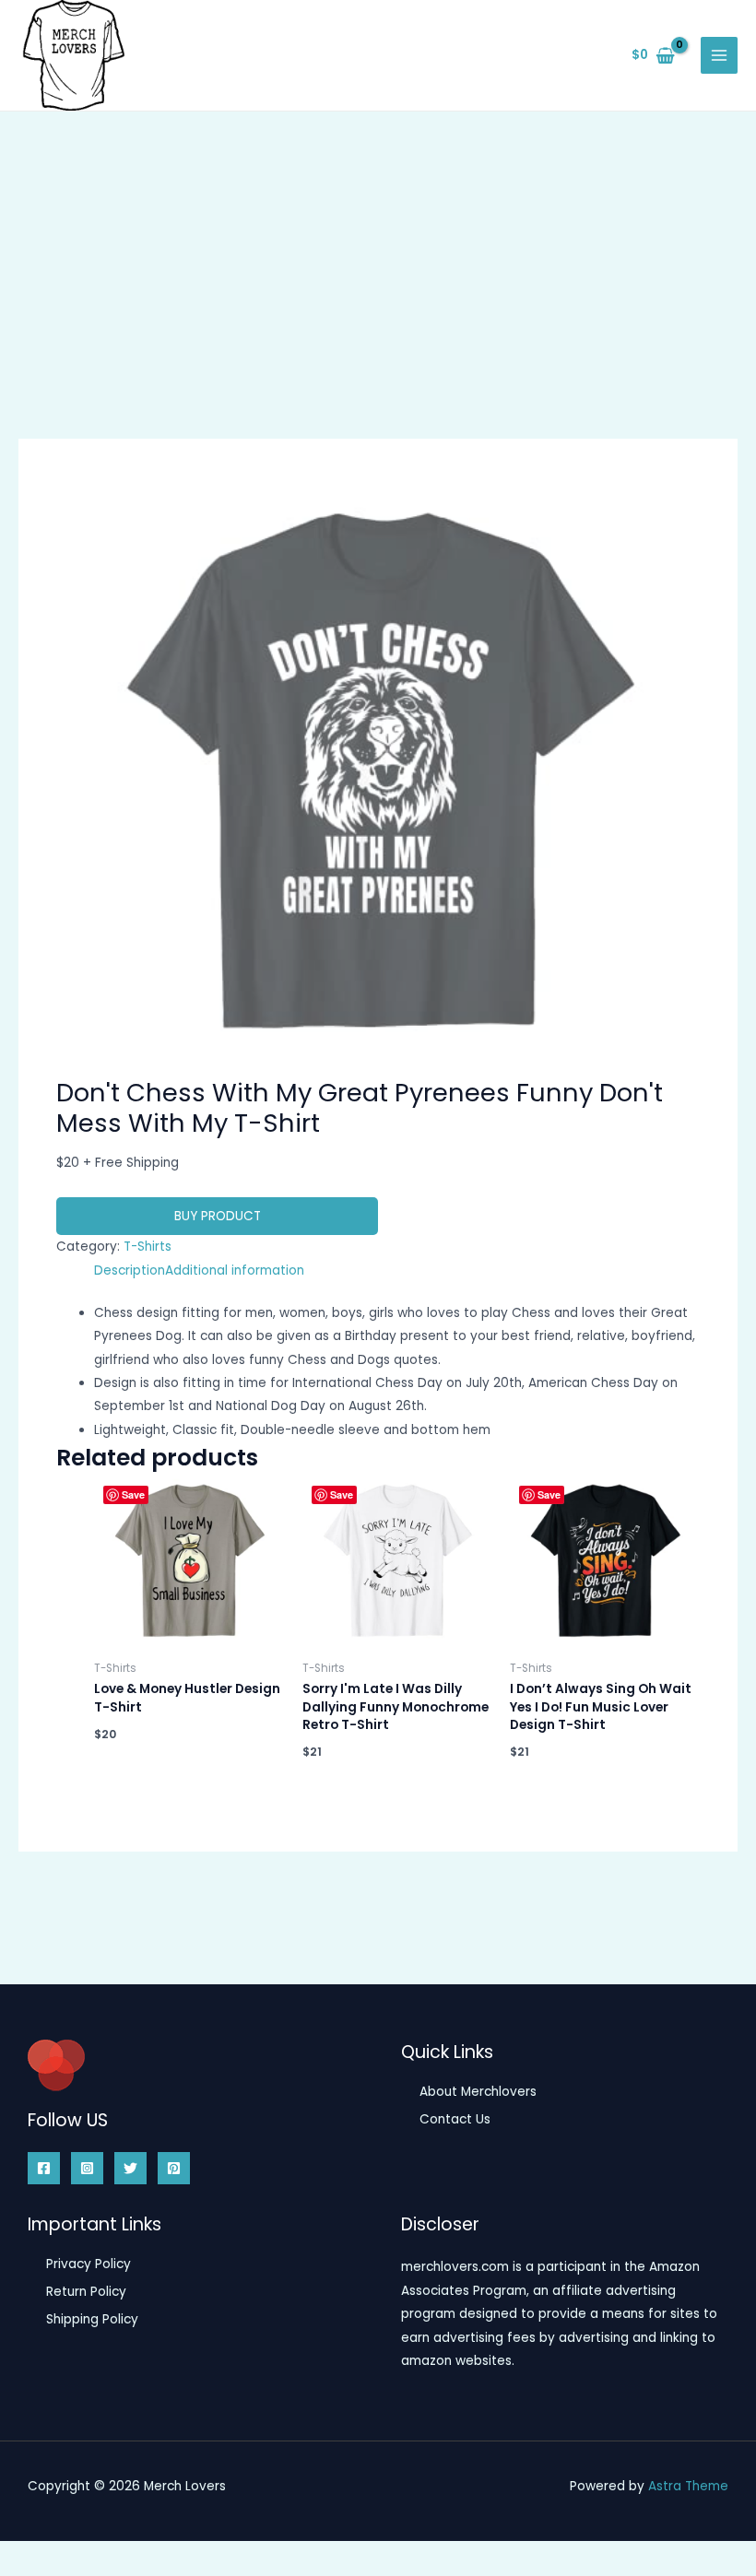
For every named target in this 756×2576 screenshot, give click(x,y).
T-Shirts (148, 1247)
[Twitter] (130, 2168)
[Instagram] (87, 2168)
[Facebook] (44, 2168)
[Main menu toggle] (720, 56)
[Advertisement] (378, 250)
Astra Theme (688, 2486)
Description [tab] (130, 1270)
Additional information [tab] (235, 1270)
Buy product (218, 1216)
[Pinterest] (174, 2168)
